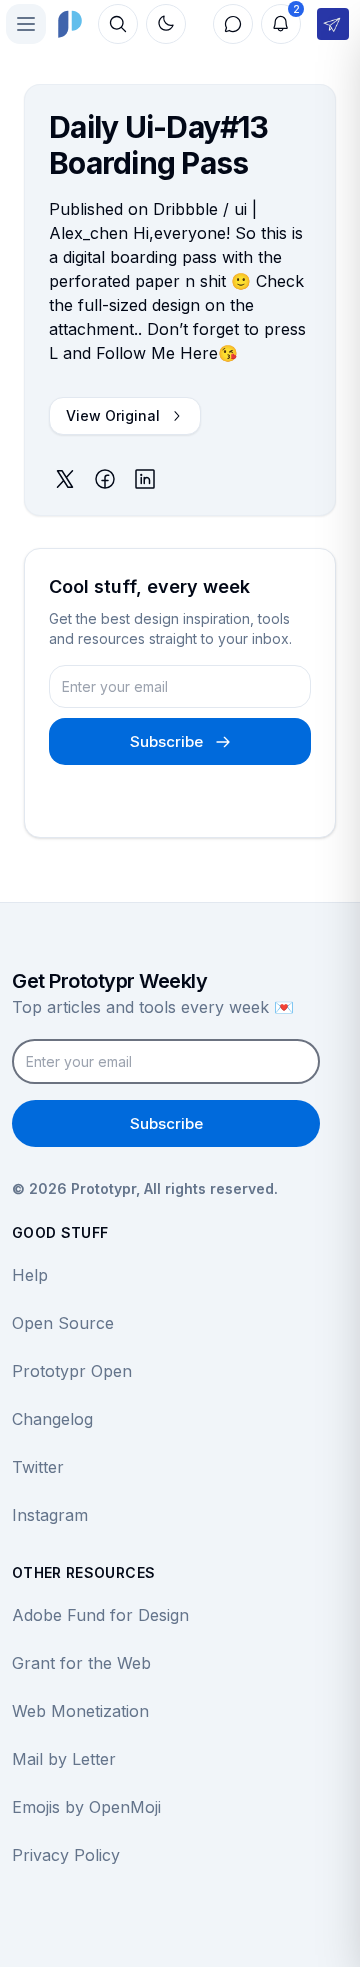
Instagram (50, 1515)
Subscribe (166, 741)
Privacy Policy (66, 1855)
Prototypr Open (72, 1371)
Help (30, 1275)
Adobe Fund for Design (100, 1615)
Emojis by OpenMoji (86, 1807)
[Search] (118, 24)
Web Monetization (80, 1711)
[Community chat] (233, 24)
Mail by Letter (64, 1759)
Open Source (63, 1323)
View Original (113, 415)
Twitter (38, 1467)
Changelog (52, 1419)
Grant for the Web (81, 1663)
